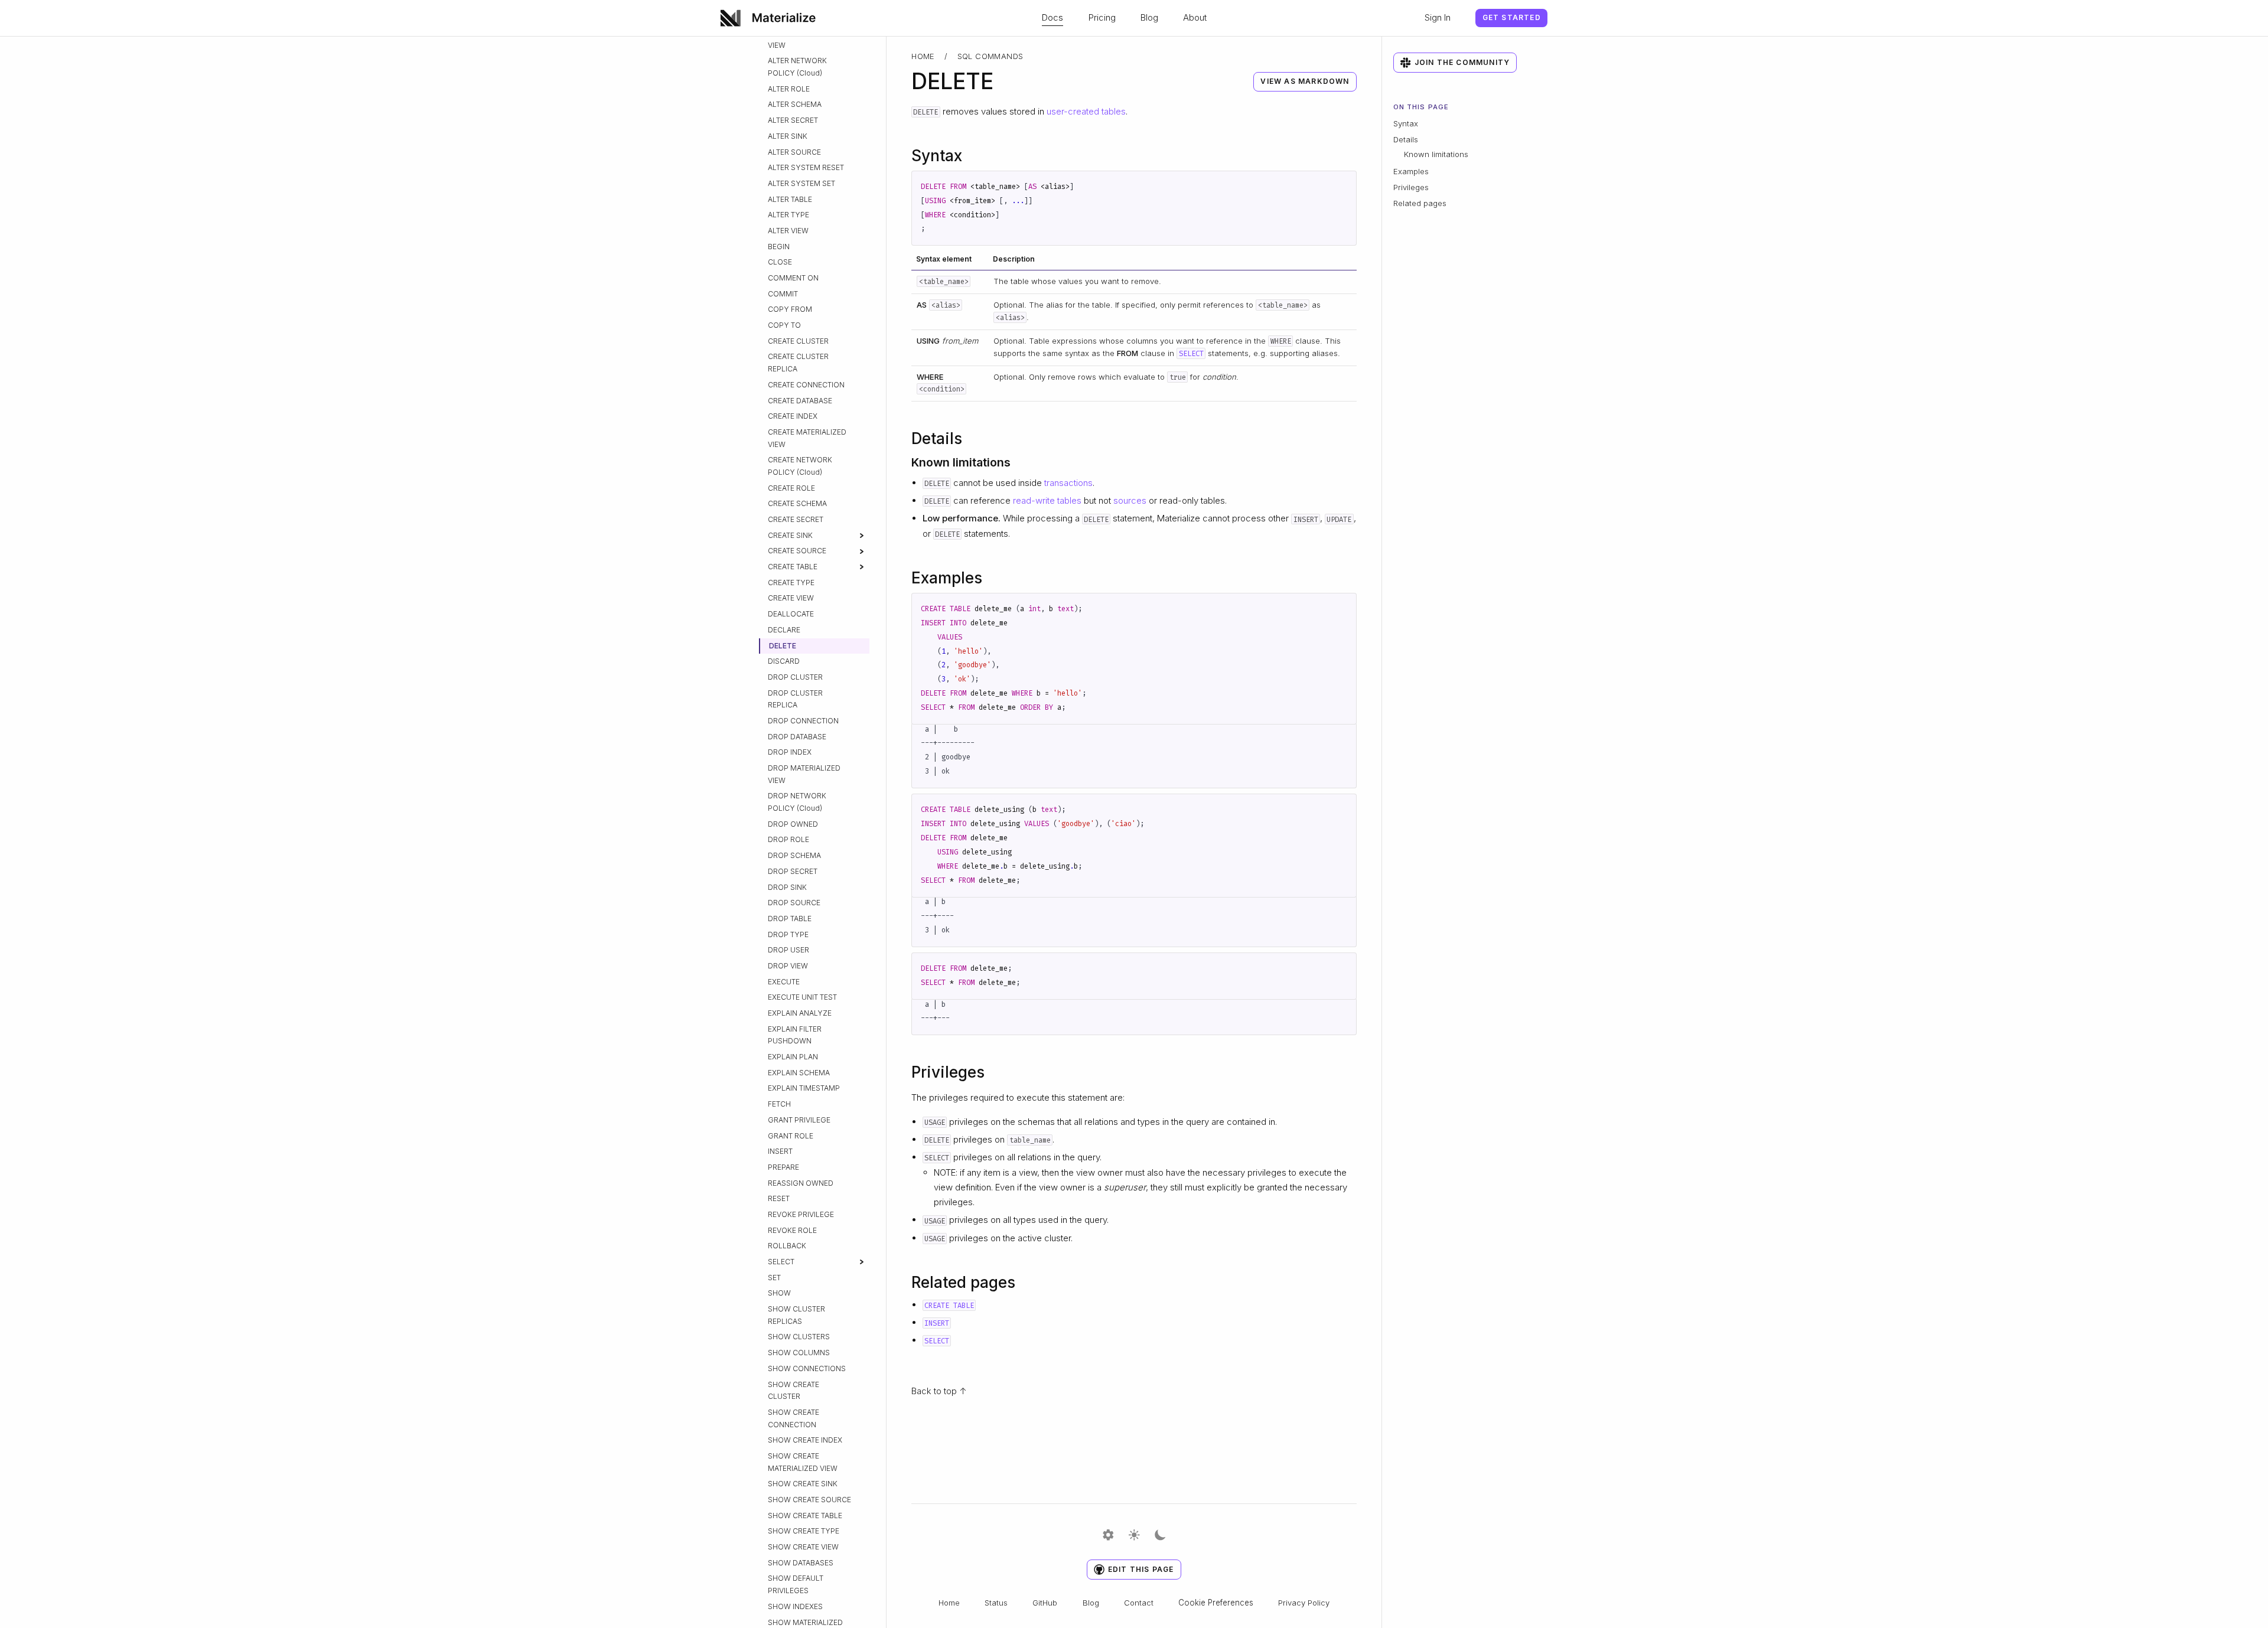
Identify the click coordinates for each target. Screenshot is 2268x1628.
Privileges (1411, 187)
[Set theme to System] (1108, 1536)
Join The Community (1462, 62)
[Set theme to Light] (1134, 1536)
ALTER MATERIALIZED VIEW (804, 39)
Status (996, 1603)
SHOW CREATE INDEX (805, 1440)
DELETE (783, 646)
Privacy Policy (1304, 1603)
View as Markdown (1305, 81)
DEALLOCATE (791, 614)
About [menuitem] (1195, 17)
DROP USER (788, 950)
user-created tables (1086, 111)
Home (923, 56)
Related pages (1420, 203)
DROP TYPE (788, 934)
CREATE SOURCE (797, 551)
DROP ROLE (788, 839)
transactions (1068, 483)
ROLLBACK (787, 1246)
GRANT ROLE (791, 1136)
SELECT (781, 1262)
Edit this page (1141, 1569)
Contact (1139, 1603)
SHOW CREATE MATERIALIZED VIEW (803, 1462)
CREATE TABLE (793, 567)
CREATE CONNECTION (806, 385)
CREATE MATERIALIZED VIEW (807, 438)
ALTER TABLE (790, 199)
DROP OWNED (793, 824)
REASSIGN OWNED (801, 1183)
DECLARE (784, 630)
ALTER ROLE (789, 89)
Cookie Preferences (1216, 1603)
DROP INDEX (790, 752)
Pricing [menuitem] (1102, 17)
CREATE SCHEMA (797, 503)
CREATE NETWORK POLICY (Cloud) (800, 466)
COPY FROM (790, 309)
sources (1130, 500)
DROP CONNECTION (803, 721)
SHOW (779, 1293)
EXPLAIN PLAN (793, 1057)
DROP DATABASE (797, 737)
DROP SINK (787, 887)
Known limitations (1436, 154)
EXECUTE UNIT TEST (802, 997)
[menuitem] (772, 18)
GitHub (1045, 1603)
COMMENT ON (793, 278)
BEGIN (779, 247)
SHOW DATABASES (801, 1563)
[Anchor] (973, 154)
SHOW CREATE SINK (803, 1484)
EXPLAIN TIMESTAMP (804, 1088)
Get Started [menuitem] (1512, 17)
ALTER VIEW (788, 231)
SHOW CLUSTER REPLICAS (796, 1315)
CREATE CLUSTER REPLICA (798, 363)
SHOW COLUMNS (799, 1353)
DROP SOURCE (794, 903)
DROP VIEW (788, 966)
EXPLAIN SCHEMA (799, 1073)
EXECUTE (784, 982)
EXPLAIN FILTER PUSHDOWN (795, 1035)
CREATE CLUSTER (798, 341)
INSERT (780, 1151)
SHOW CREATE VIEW (803, 1547)
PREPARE (783, 1167)
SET (774, 1278)
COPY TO (784, 325)
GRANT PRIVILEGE (799, 1120)
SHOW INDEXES (795, 1606)
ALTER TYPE (788, 215)
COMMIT (783, 294)
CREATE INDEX (793, 416)
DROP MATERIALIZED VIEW (804, 774)
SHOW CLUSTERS (799, 1337)
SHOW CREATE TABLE (805, 1516)
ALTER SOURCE (794, 152)
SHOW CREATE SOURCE (809, 1500)
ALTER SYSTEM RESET (806, 167)
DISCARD (784, 661)
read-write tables (1047, 500)
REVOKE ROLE (792, 1230)
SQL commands (990, 56)
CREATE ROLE (791, 488)
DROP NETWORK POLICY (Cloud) (797, 802)
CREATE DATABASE (800, 401)
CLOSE (780, 262)
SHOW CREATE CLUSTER (794, 1391)
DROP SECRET (793, 871)
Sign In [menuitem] (1438, 17)
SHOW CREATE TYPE (804, 1531)
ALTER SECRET (793, 120)
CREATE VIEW (791, 598)
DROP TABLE (790, 919)
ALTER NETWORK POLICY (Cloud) (797, 67)
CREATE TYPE (791, 583)
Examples (1411, 171)
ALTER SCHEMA (795, 104)
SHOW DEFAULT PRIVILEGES (796, 1584)
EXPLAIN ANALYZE (800, 1013)
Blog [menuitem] (1149, 17)
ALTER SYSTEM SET (801, 183)
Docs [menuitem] (1052, 17)
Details (1406, 139)
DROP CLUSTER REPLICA (795, 699)
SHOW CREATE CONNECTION (794, 1418)
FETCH (779, 1104)
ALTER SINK (788, 136)
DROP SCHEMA (794, 855)
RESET (779, 1198)
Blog (1091, 1603)
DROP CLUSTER (795, 677)
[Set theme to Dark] (1160, 1536)
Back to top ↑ (939, 1391)
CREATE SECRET (796, 519)
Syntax (1406, 123)
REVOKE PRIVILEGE (801, 1214)
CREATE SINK (790, 535)
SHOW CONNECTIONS (807, 1368)
